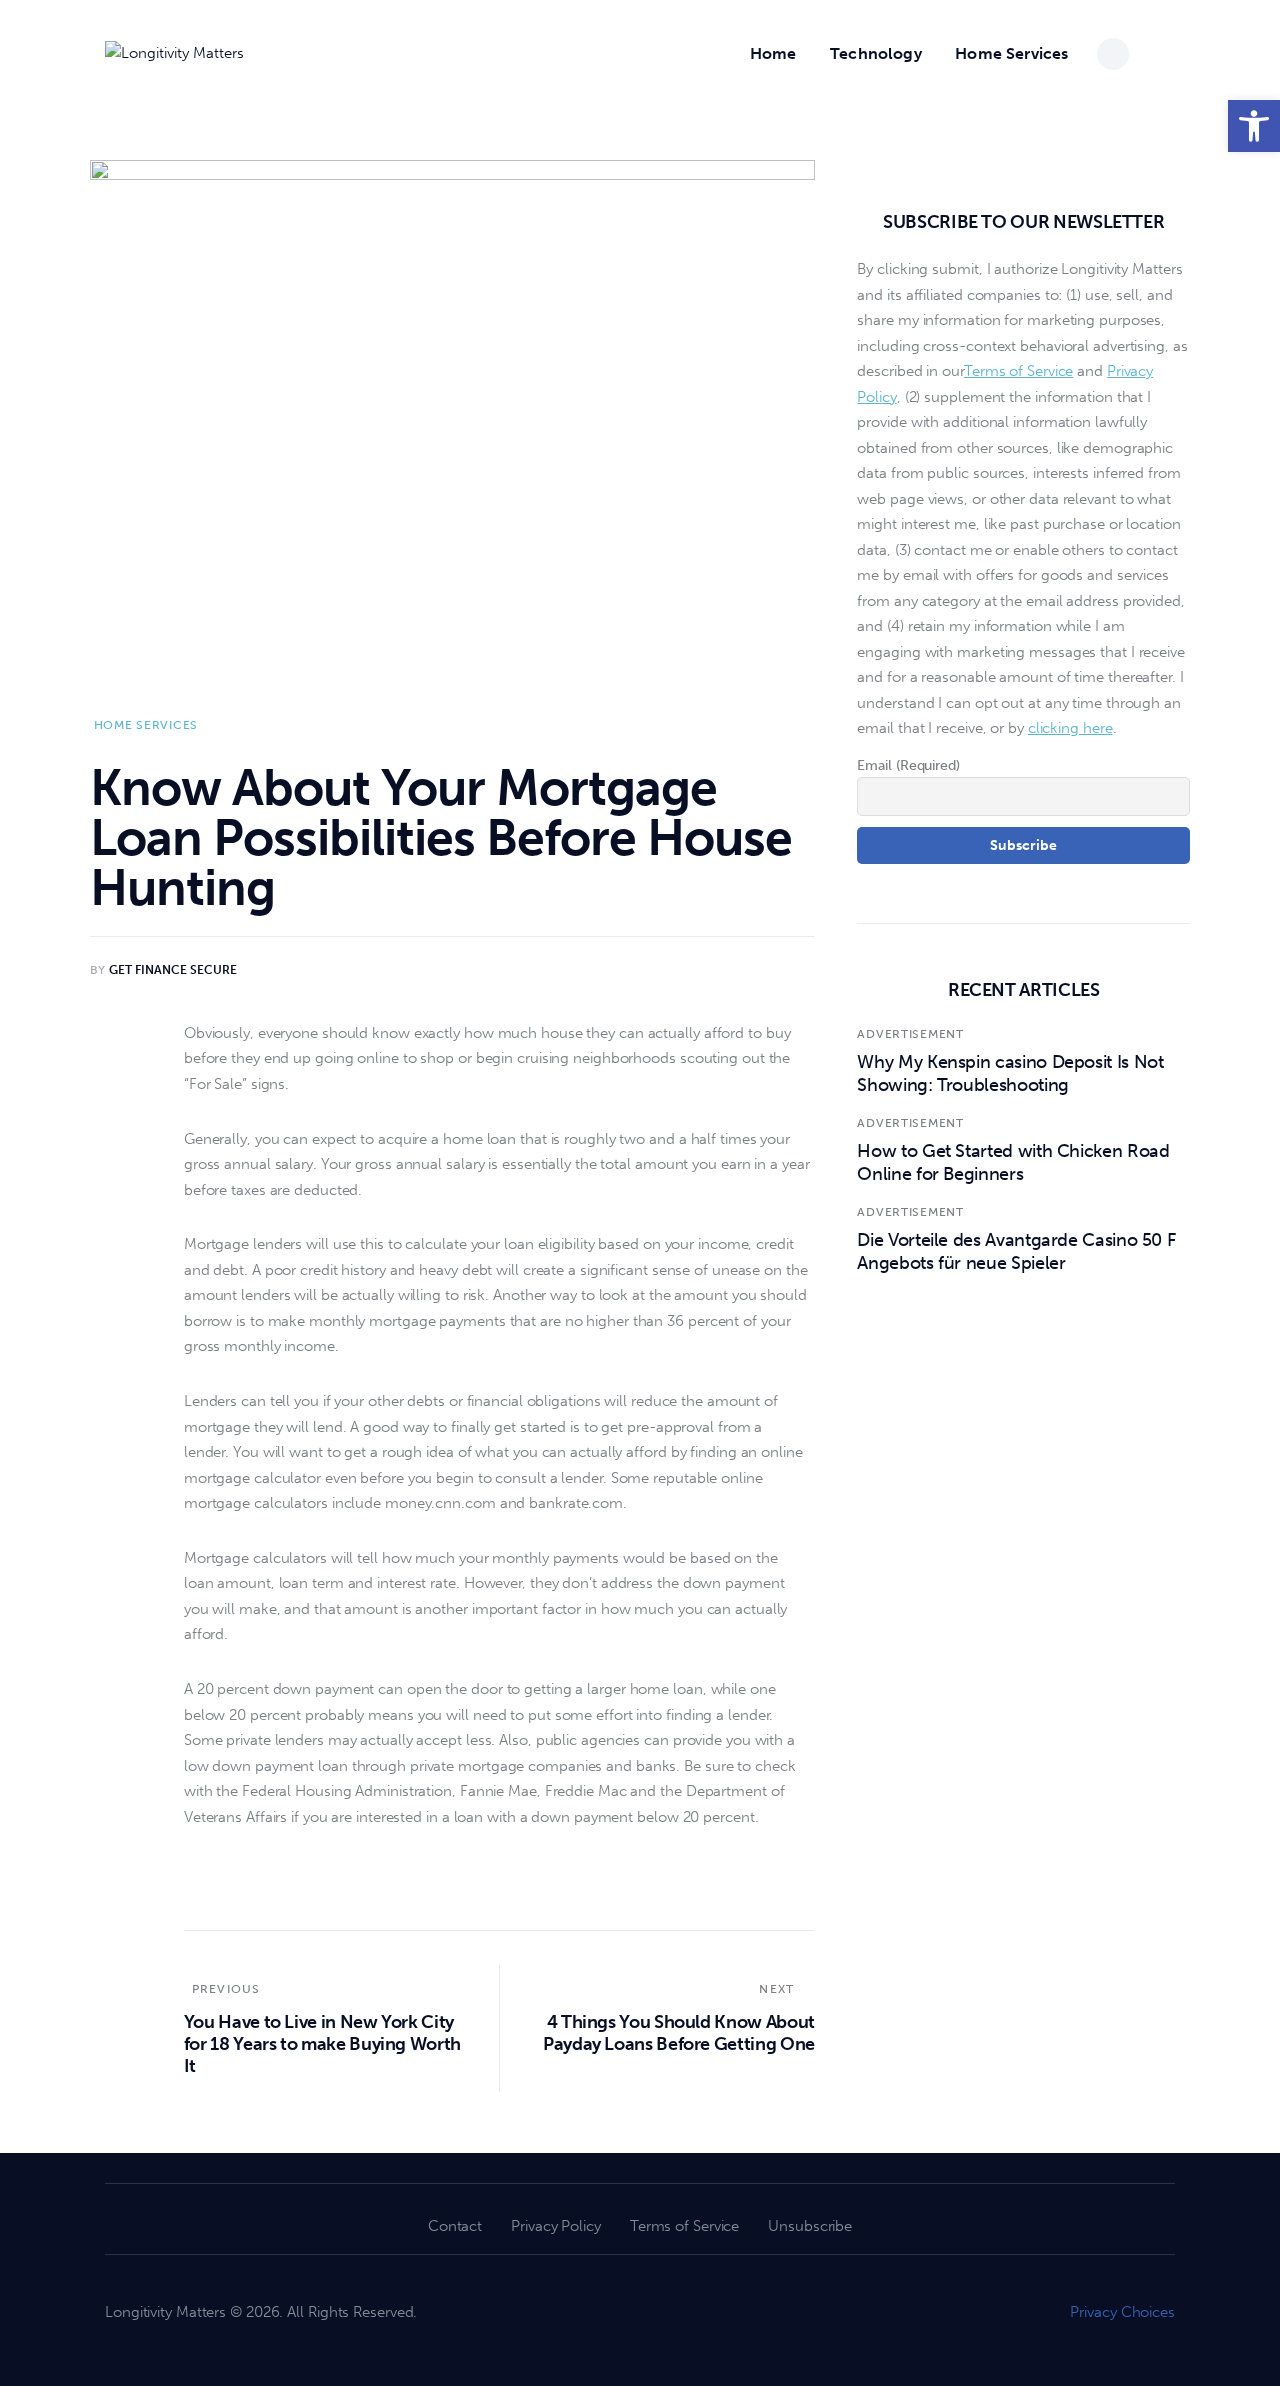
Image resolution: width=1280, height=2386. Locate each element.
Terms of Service (1018, 372)
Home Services (146, 725)
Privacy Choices (1122, 2312)
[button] (1254, 126)
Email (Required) (908, 765)
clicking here (1070, 729)
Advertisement (910, 1035)
